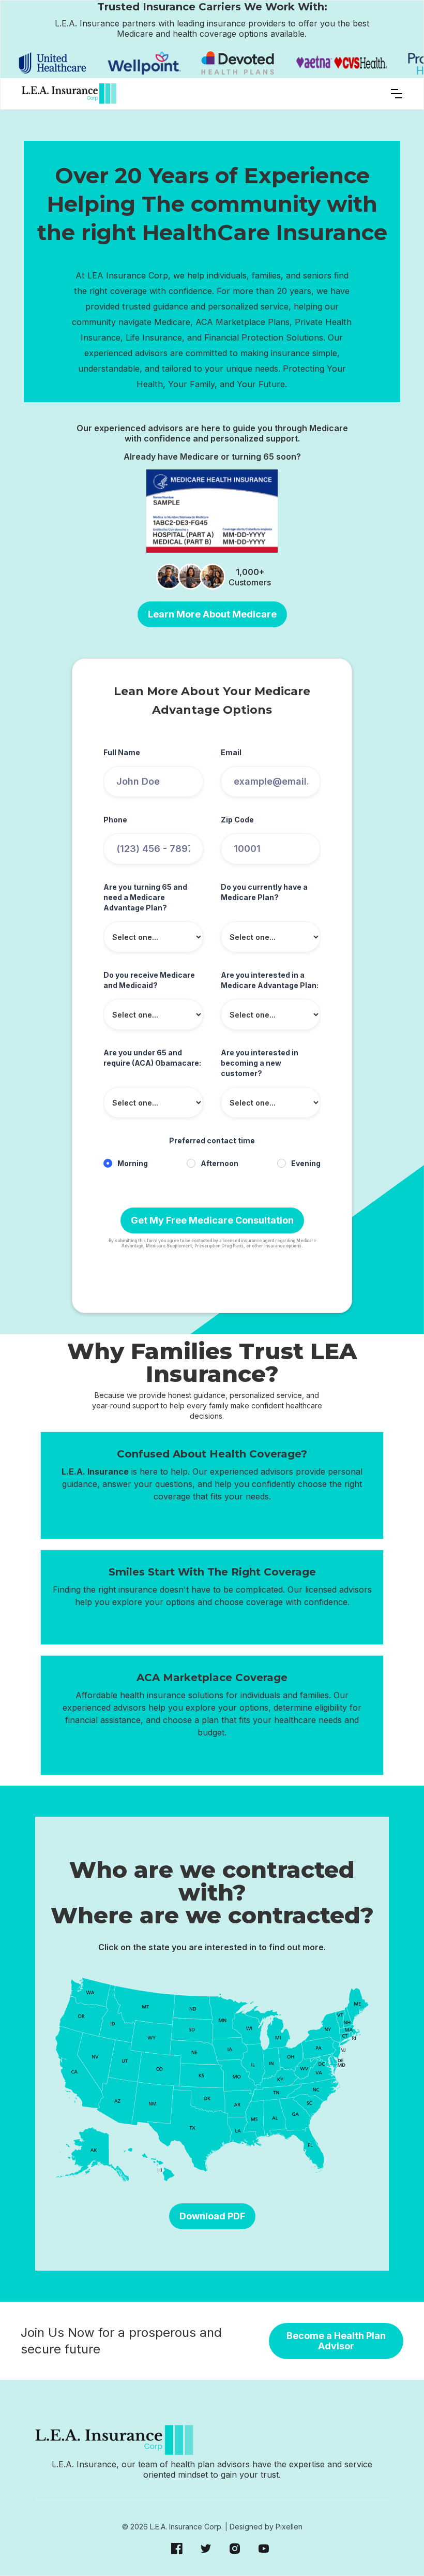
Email (231, 752)
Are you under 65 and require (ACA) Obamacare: (152, 1058)
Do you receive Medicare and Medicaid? (149, 980)
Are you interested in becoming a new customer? (260, 1063)
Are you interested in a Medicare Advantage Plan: (270, 980)
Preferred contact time (212, 1140)
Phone (115, 820)
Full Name (122, 752)
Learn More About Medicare (212, 614)
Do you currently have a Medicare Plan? (264, 892)
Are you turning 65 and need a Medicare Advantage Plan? (145, 897)
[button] (397, 94)
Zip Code (237, 820)
